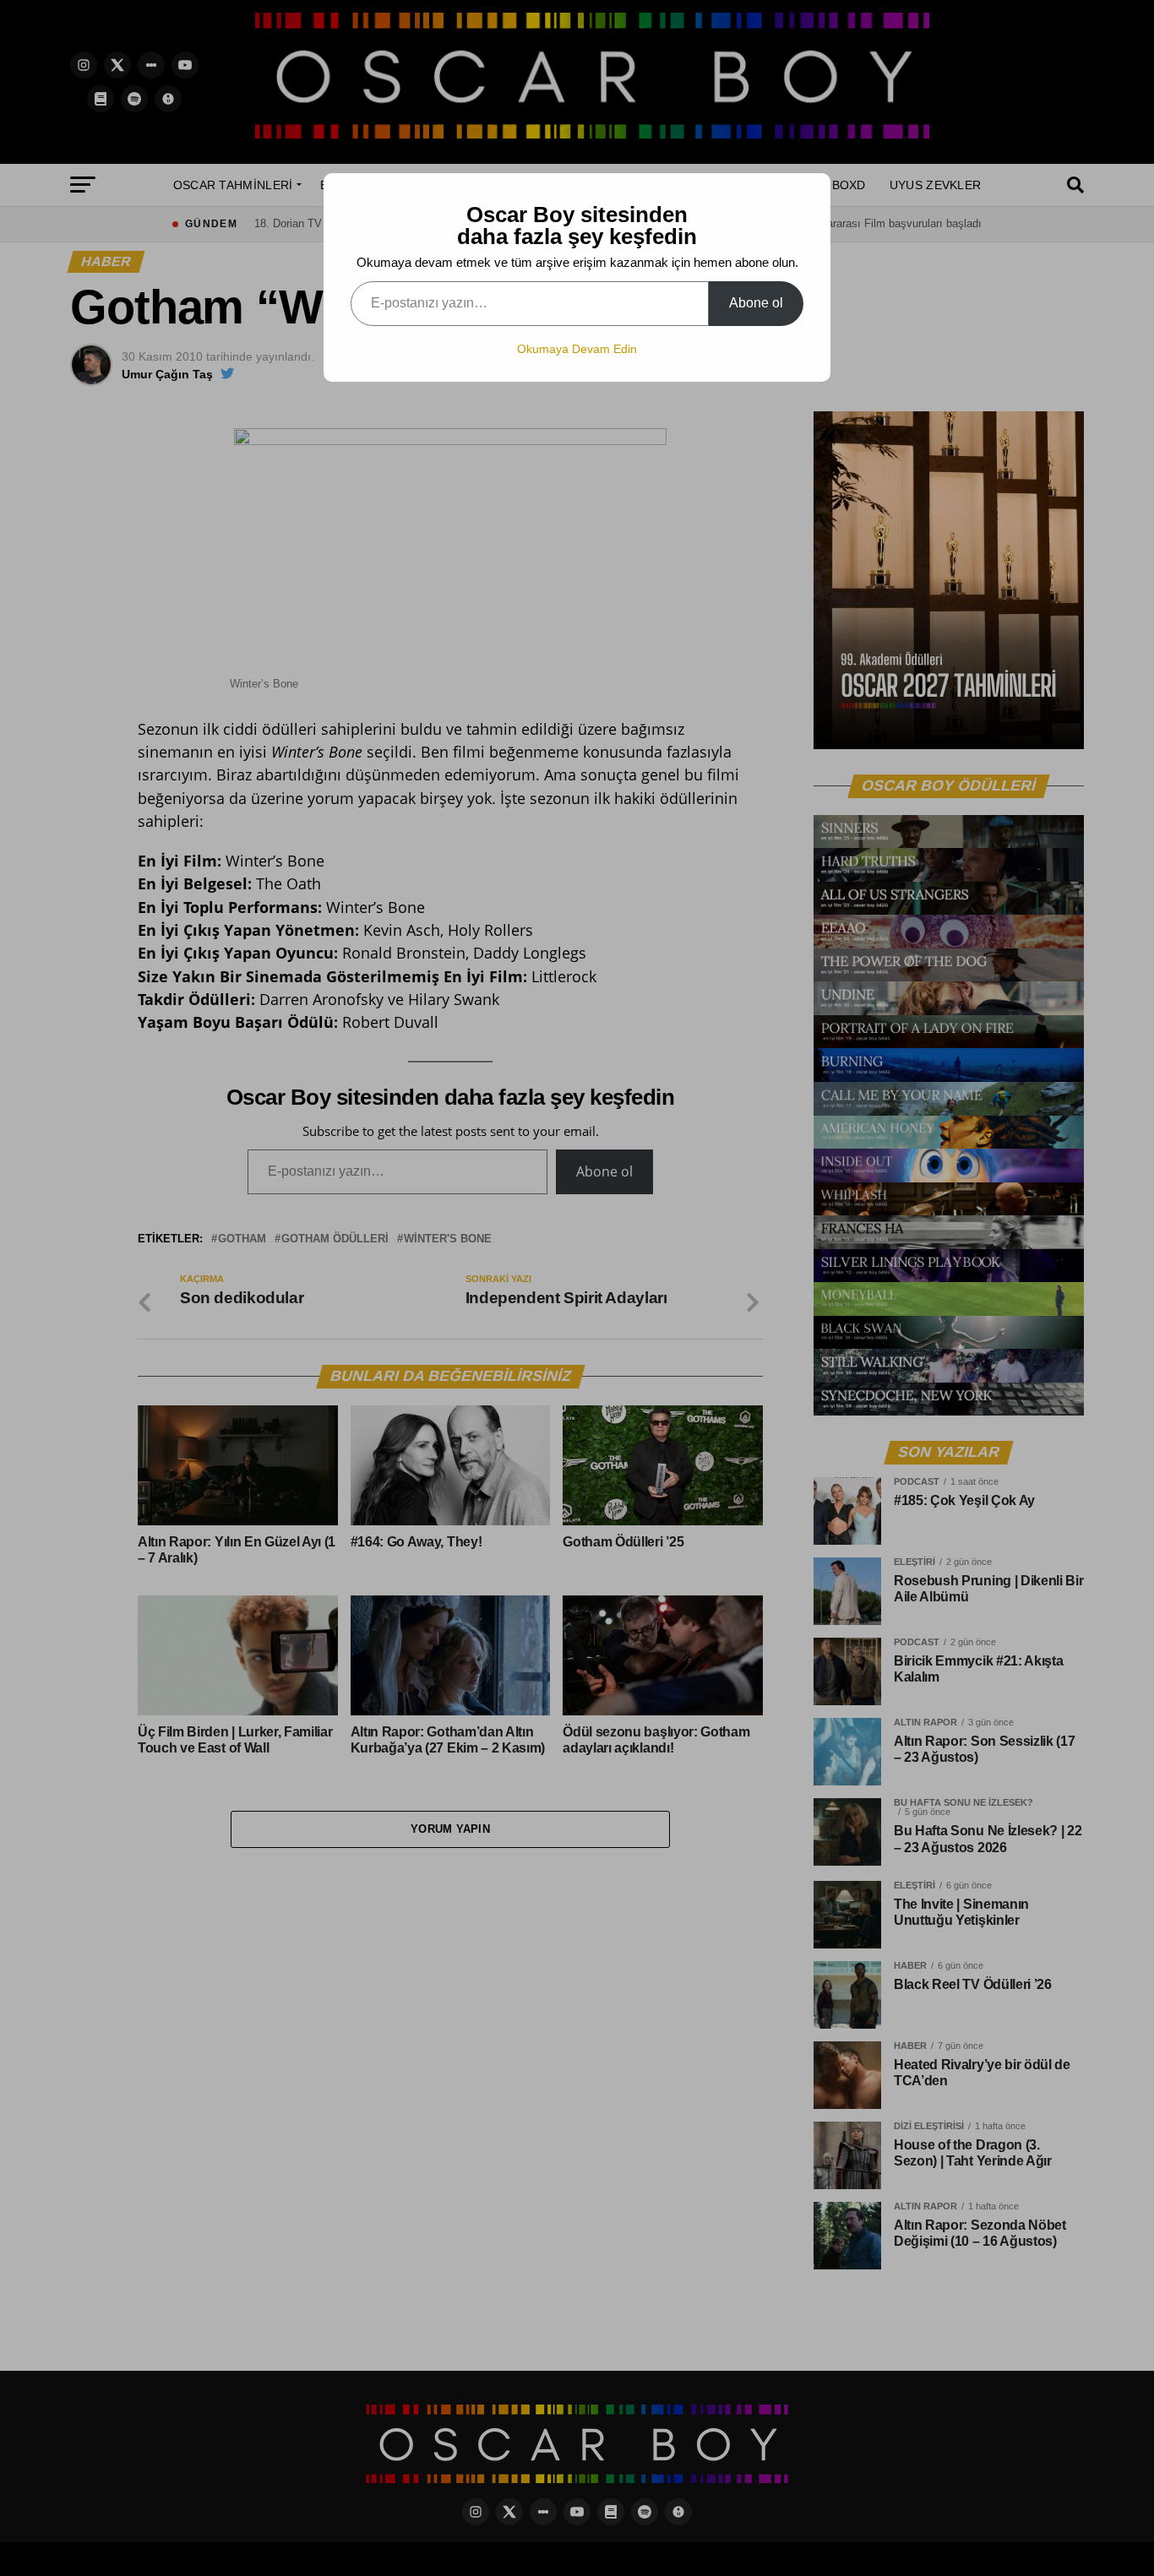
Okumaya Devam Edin (577, 349)
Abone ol (756, 303)
